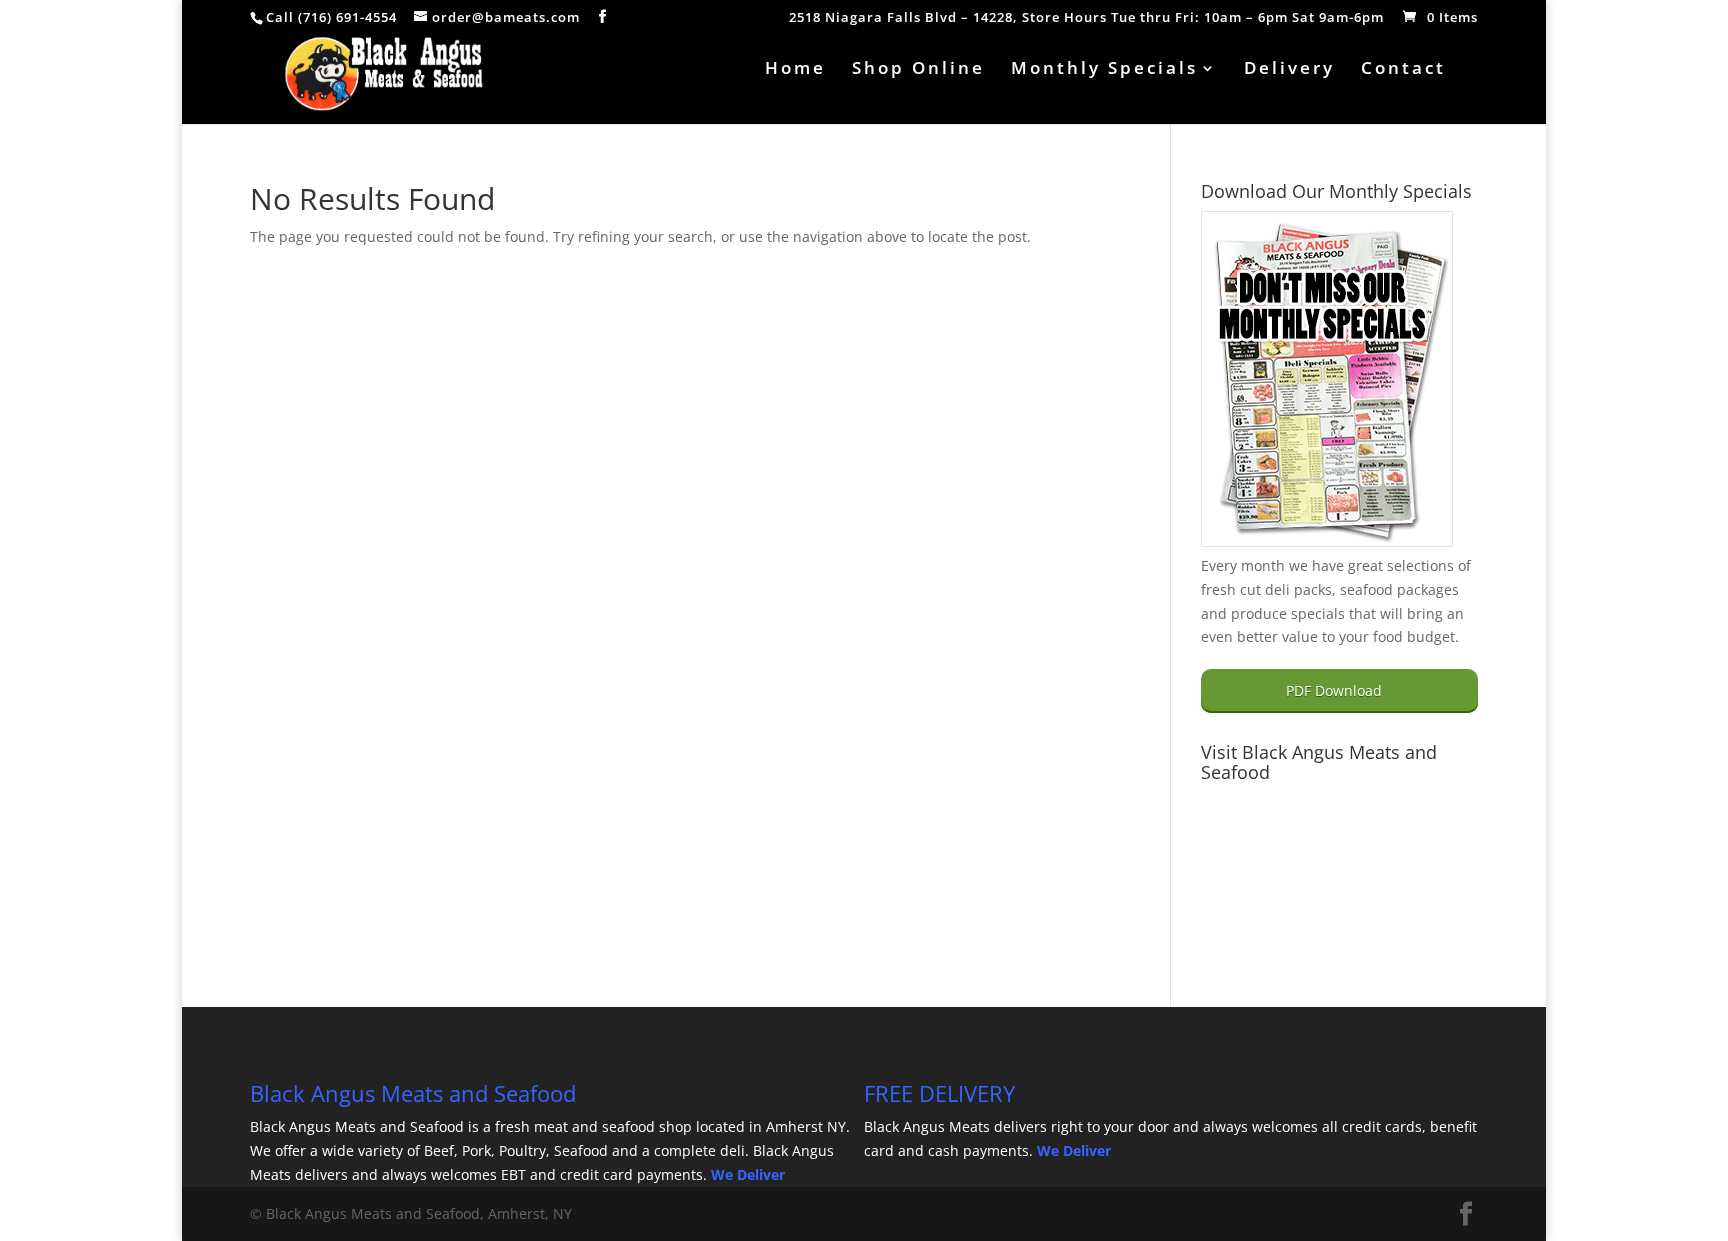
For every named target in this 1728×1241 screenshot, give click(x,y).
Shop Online (918, 70)
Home (795, 70)
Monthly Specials (1104, 70)
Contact (1403, 70)
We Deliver (748, 1174)
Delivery (1289, 70)
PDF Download (1334, 690)
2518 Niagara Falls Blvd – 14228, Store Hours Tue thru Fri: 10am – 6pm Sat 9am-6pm (1086, 18)
